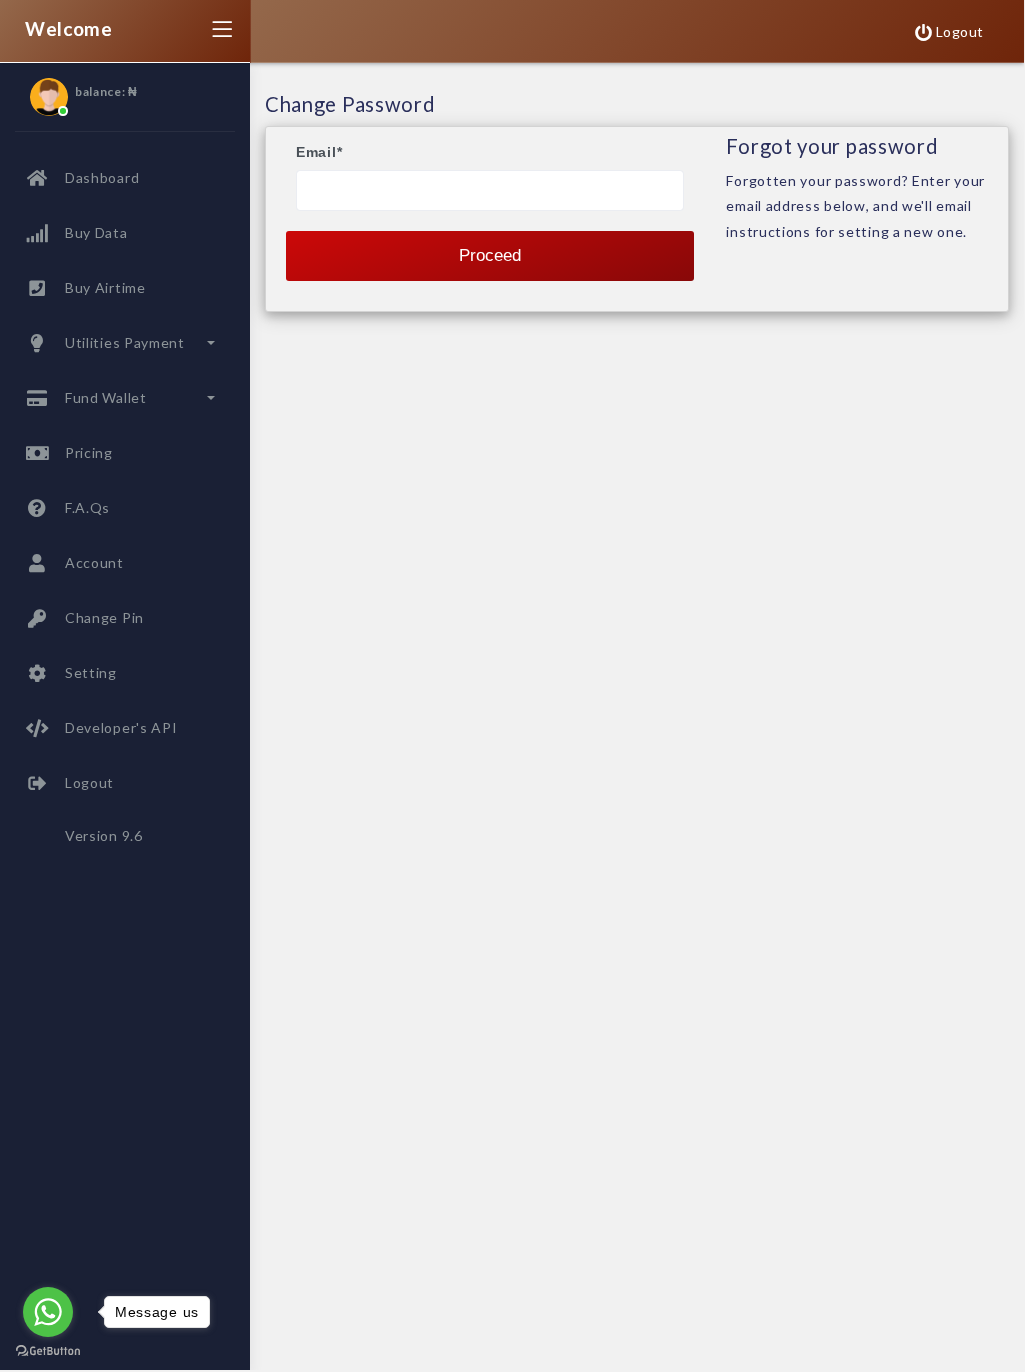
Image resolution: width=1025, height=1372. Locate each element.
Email (319, 152)
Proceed (490, 255)
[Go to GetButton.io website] (48, 1350)
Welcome (69, 28)
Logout (958, 31)
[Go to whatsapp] (48, 1312)
